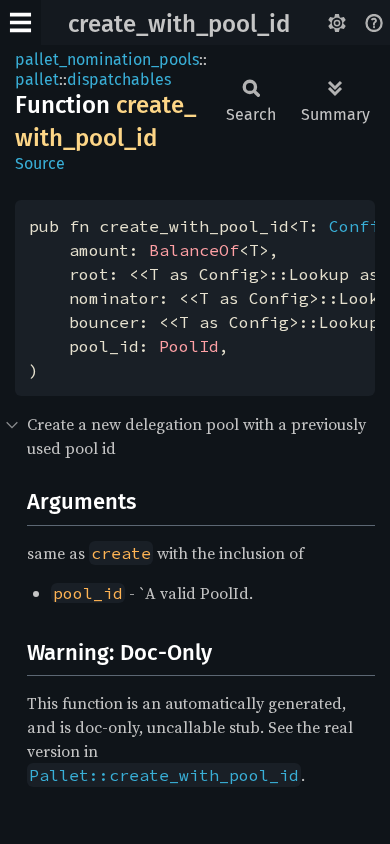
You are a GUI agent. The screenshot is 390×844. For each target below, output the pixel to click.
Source (40, 163)
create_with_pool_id (179, 24)
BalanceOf (194, 250)
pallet (37, 79)
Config (359, 226)
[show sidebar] (20, 22)
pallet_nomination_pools (107, 59)
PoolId (189, 346)
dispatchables (119, 79)
